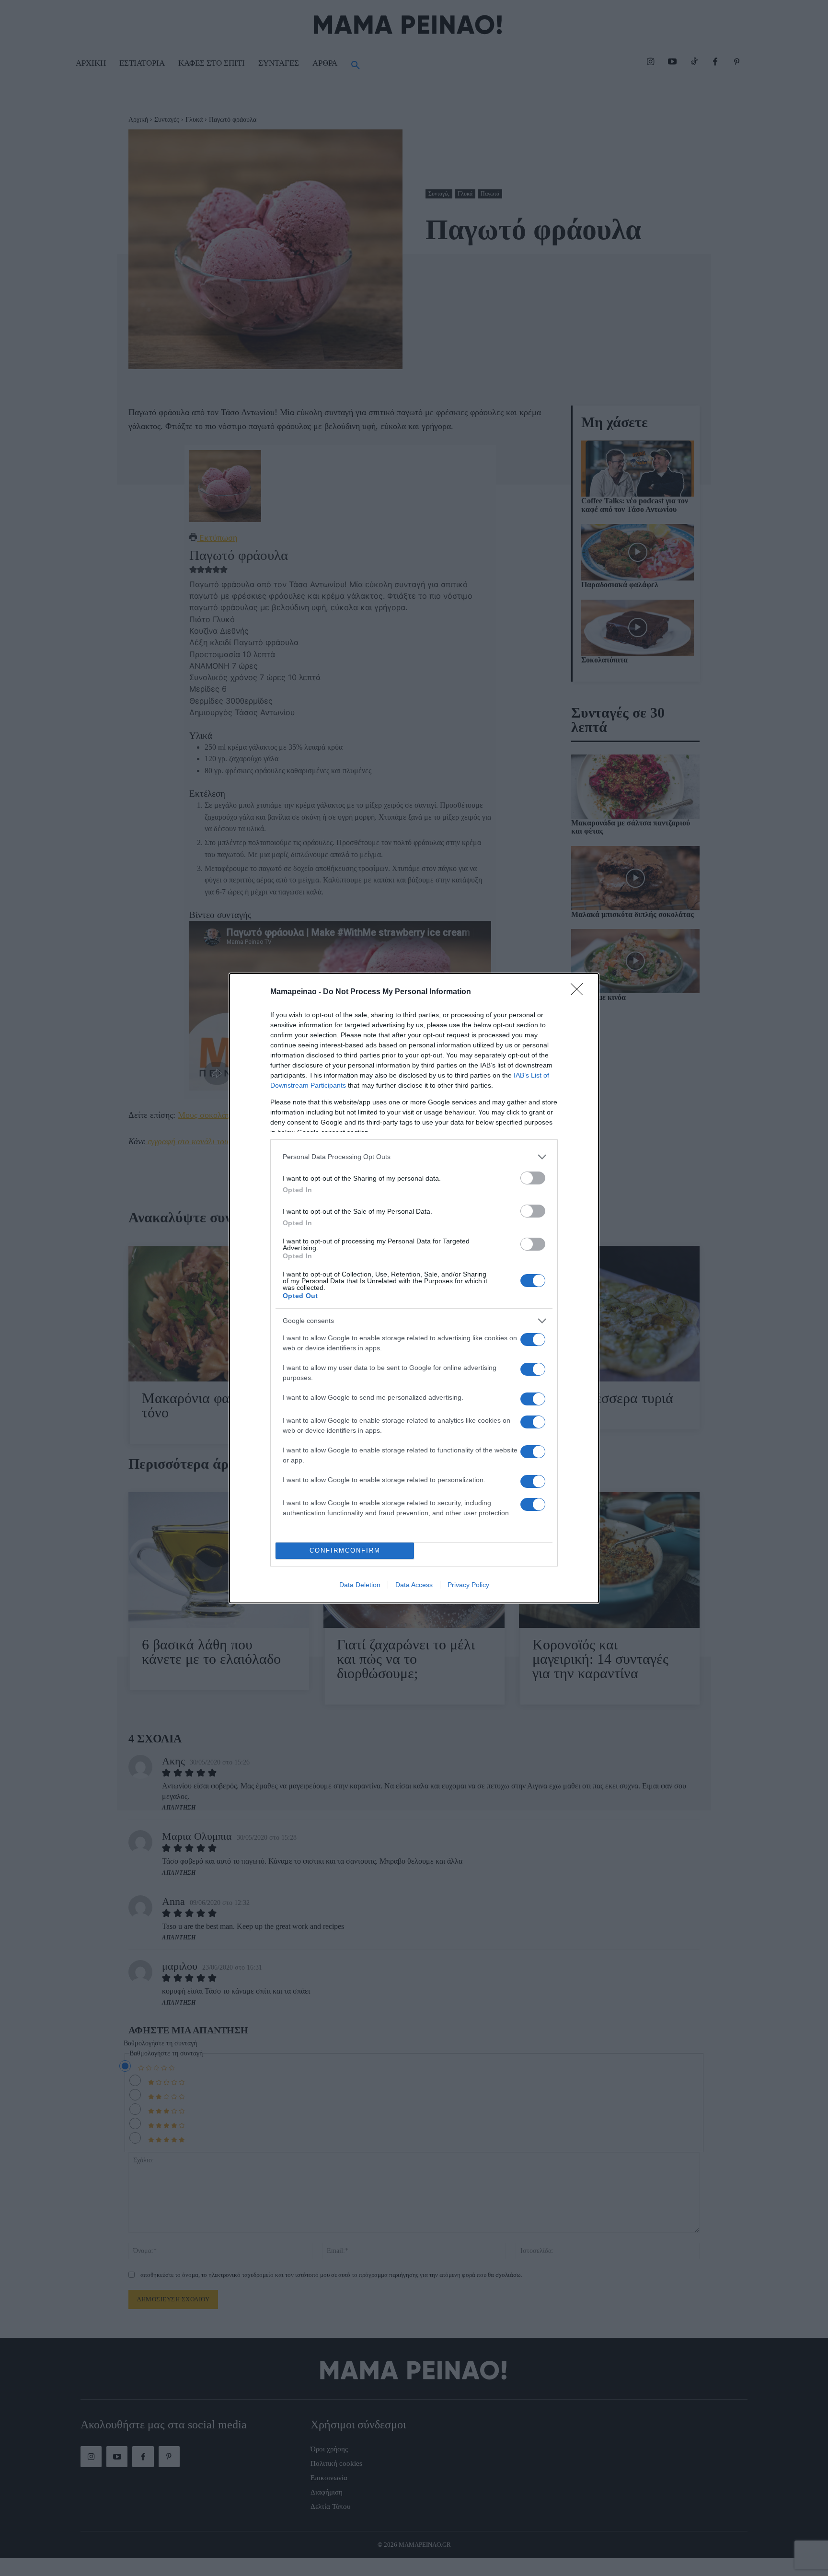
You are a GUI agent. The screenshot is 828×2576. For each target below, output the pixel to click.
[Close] (580, 992)
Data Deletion (360, 1585)
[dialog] (414, 1288)
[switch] (533, 1178)
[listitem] (414, 1157)
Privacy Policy (468, 1585)
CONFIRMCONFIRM (345, 1550)
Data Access (414, 1585)
